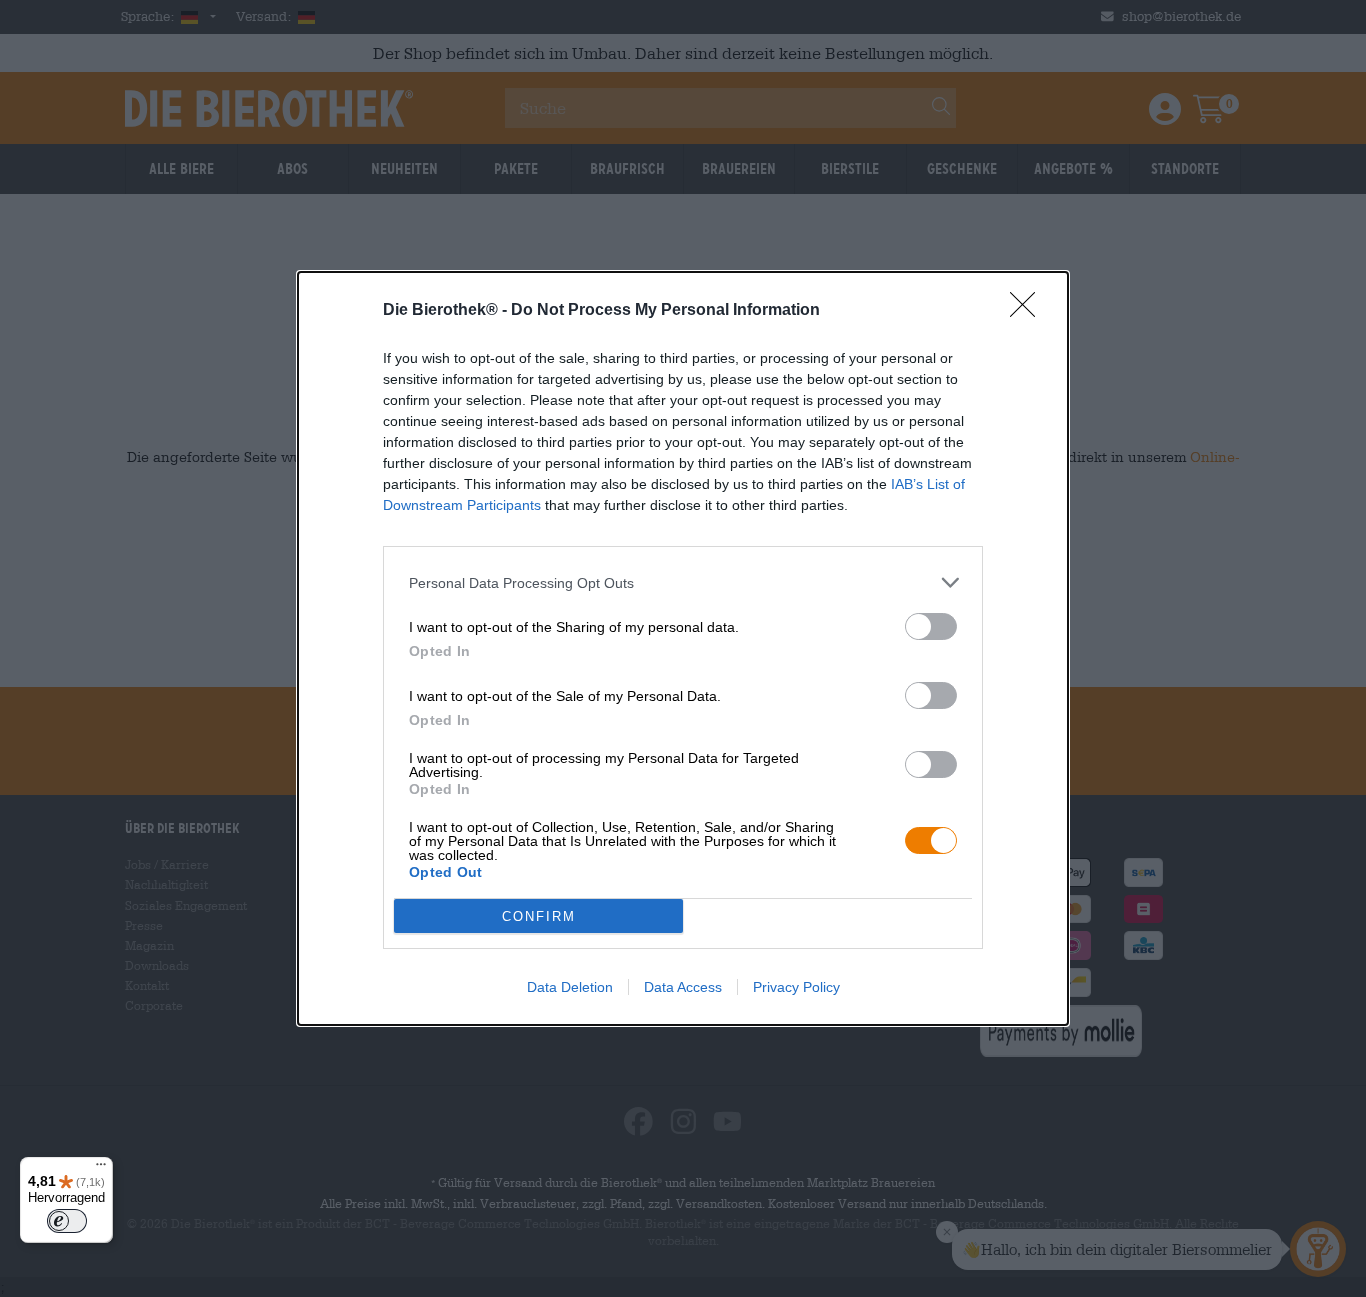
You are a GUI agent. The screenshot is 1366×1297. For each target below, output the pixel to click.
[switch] (931, 626)
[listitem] (683, 582)
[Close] (1029, 311)
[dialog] (683, 648)
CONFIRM (539, 916)
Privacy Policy (796, 987)
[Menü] (101, 1169)
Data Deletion (570, 987)
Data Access (683, 987)
